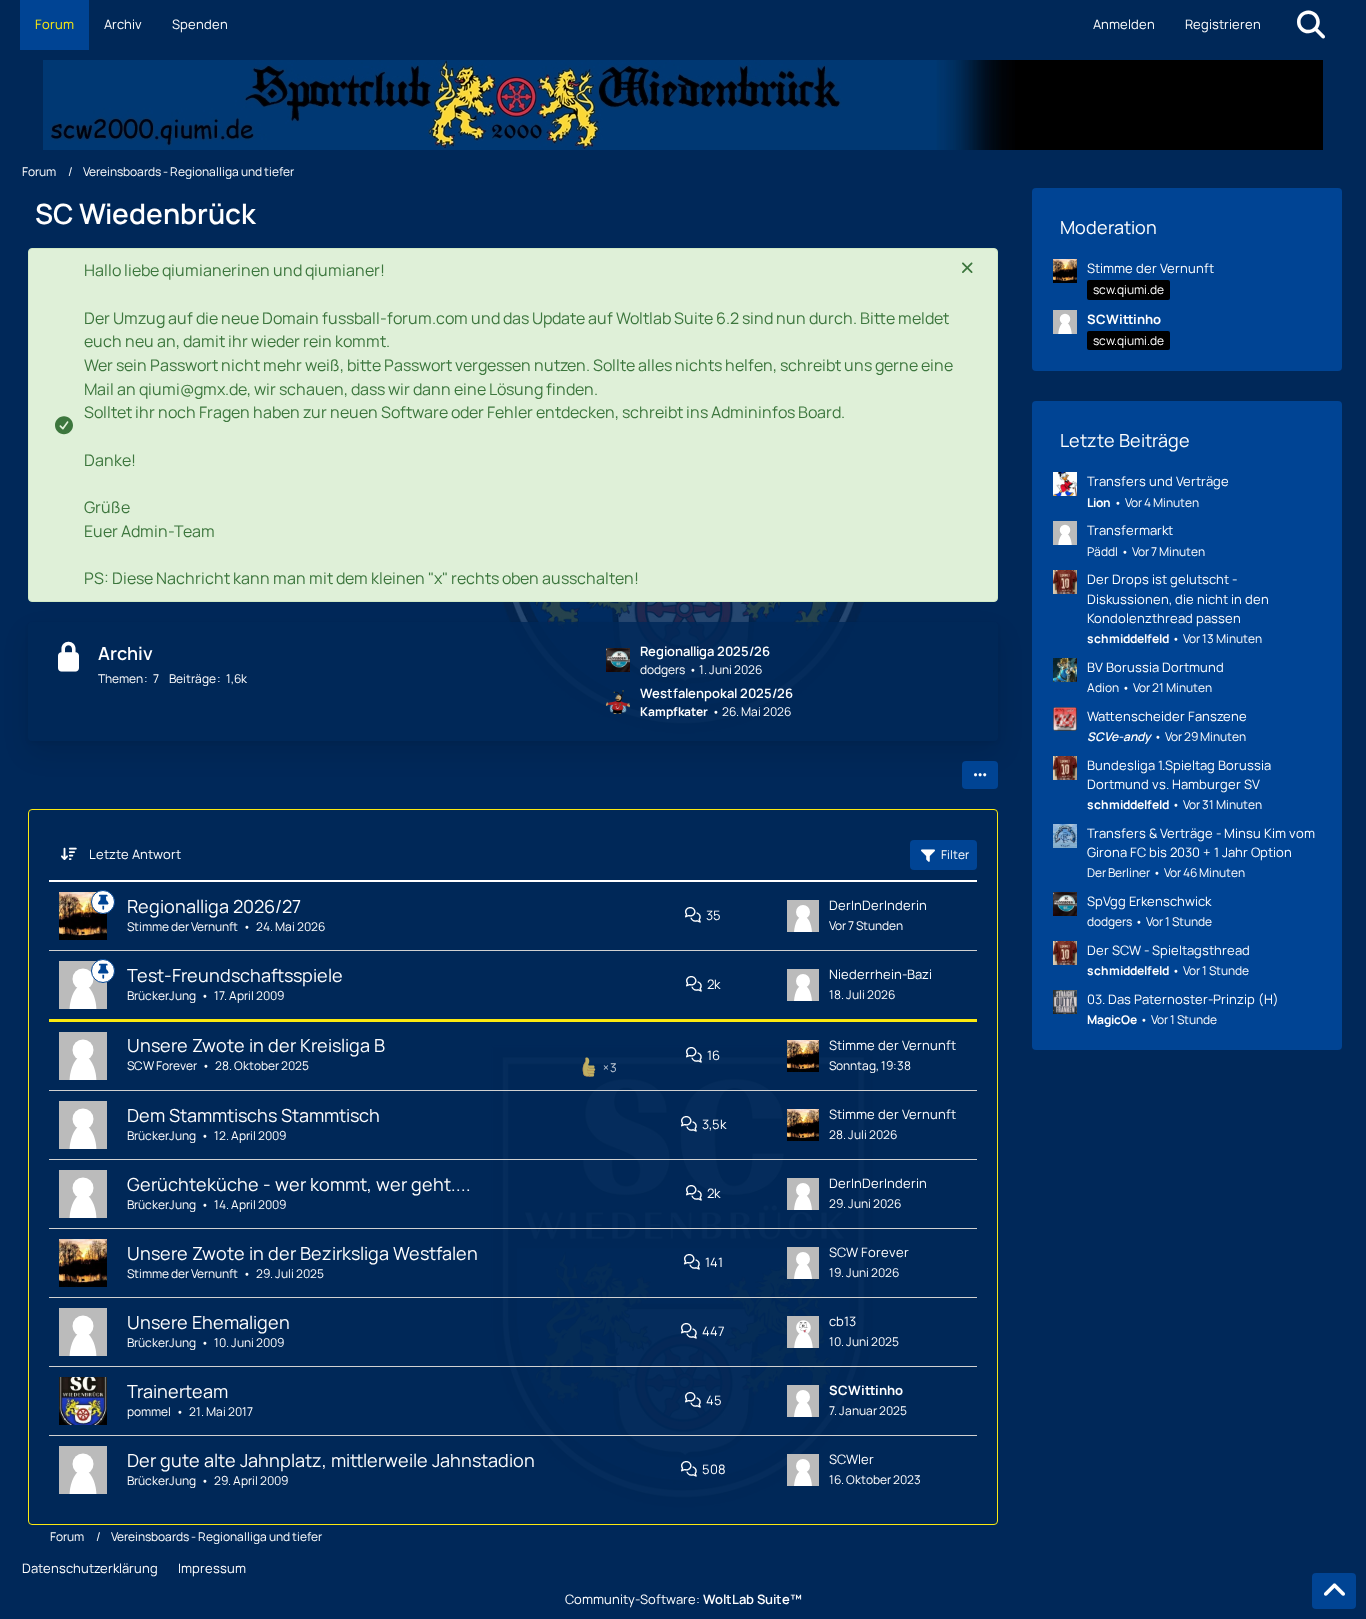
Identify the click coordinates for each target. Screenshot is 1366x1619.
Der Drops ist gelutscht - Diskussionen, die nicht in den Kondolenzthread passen (1178, 598)
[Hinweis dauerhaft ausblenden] (967, 268)
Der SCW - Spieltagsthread (1168, 950)
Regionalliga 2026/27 (214, 906)
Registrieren (1223, 24)
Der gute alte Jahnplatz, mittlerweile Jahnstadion (331, 1460)
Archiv (125, 653)
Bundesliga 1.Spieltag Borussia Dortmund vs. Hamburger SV (1179, 774)
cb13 (842, 1321)
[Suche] (1311, 25)
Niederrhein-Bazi (880, 974)
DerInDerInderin (878, 905)
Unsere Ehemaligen (208, 1322)
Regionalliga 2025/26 (705, 651)
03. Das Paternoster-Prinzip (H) (1183, 999)
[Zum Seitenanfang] (1334, 1591)
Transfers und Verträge (1158, 481)
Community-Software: (683, 1599)
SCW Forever (162, 1065)
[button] (980, 775)
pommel (149, 1411)
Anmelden (1124, 24)
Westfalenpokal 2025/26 (716, 693)
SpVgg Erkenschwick (1149, 901)
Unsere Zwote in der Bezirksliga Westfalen (302, 1253)
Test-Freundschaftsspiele (235, 975)
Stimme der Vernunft (182, 926)
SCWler (851, 1459)
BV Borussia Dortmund (1155, 667)
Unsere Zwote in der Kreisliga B (256, 1045)
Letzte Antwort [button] (135, 854)
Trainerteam (177, 1391)
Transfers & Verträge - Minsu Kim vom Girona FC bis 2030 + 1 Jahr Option (1201, 842)
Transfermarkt (1130, 530)
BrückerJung (161, 995)
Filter (955, 854)
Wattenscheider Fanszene (1167, 716)
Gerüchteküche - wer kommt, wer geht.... (299, 1184)
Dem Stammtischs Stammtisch (253, 1115)
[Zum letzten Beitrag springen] (803, 916)
